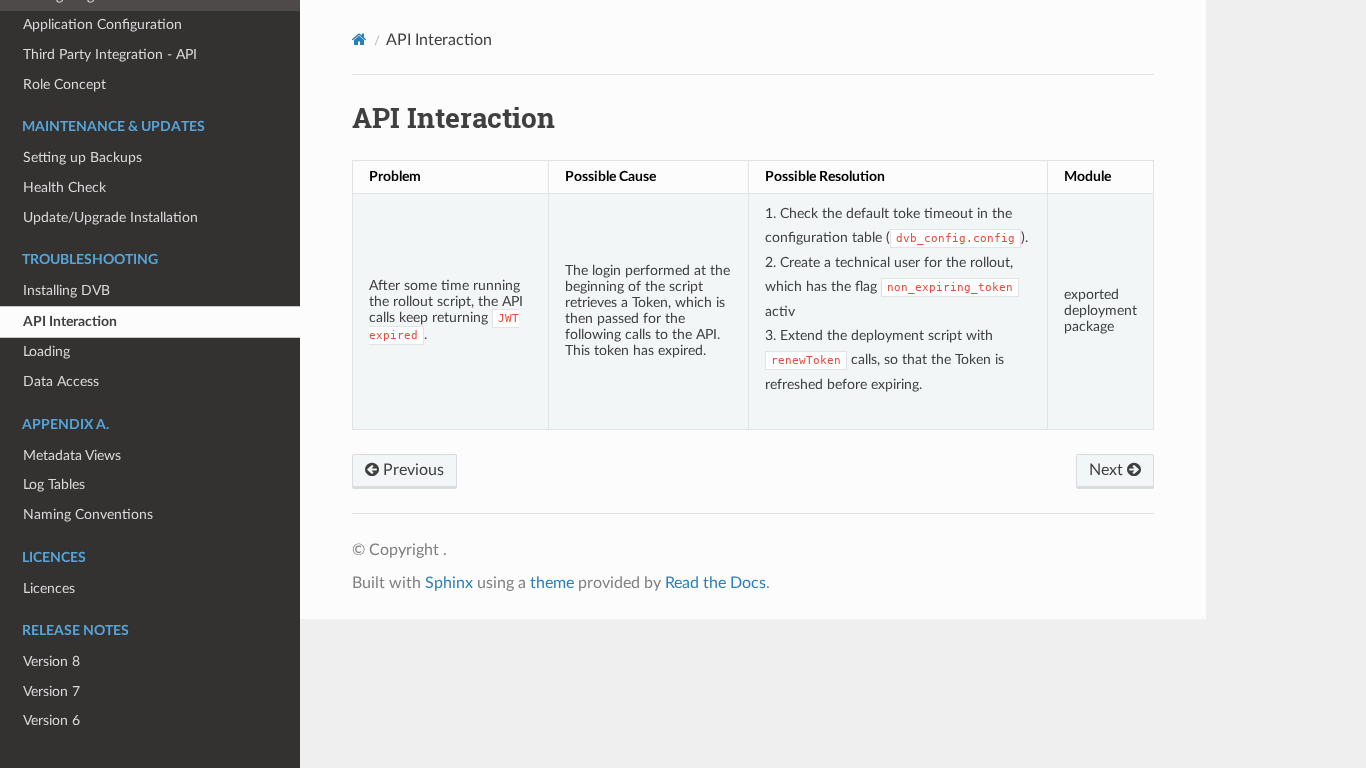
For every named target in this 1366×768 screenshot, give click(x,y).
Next (1108, 470)
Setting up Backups (82, 157)
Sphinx (449, 583)
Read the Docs (715, 583)
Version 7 (51, 691)
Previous (411, 470)
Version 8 (51, 661)
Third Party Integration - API (110, 54)
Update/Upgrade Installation (110, 217)
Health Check (64, 187)
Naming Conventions (88, 514)
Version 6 (51, 720)
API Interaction (70, 321)
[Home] (359, 39)
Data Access (61, 381)
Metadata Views (72, 455)
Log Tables (54, 484)
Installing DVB (66, 290)
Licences (49, 588)
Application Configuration (102, 24)
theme (552, 583)
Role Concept (64, 84)
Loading (46, 351)
